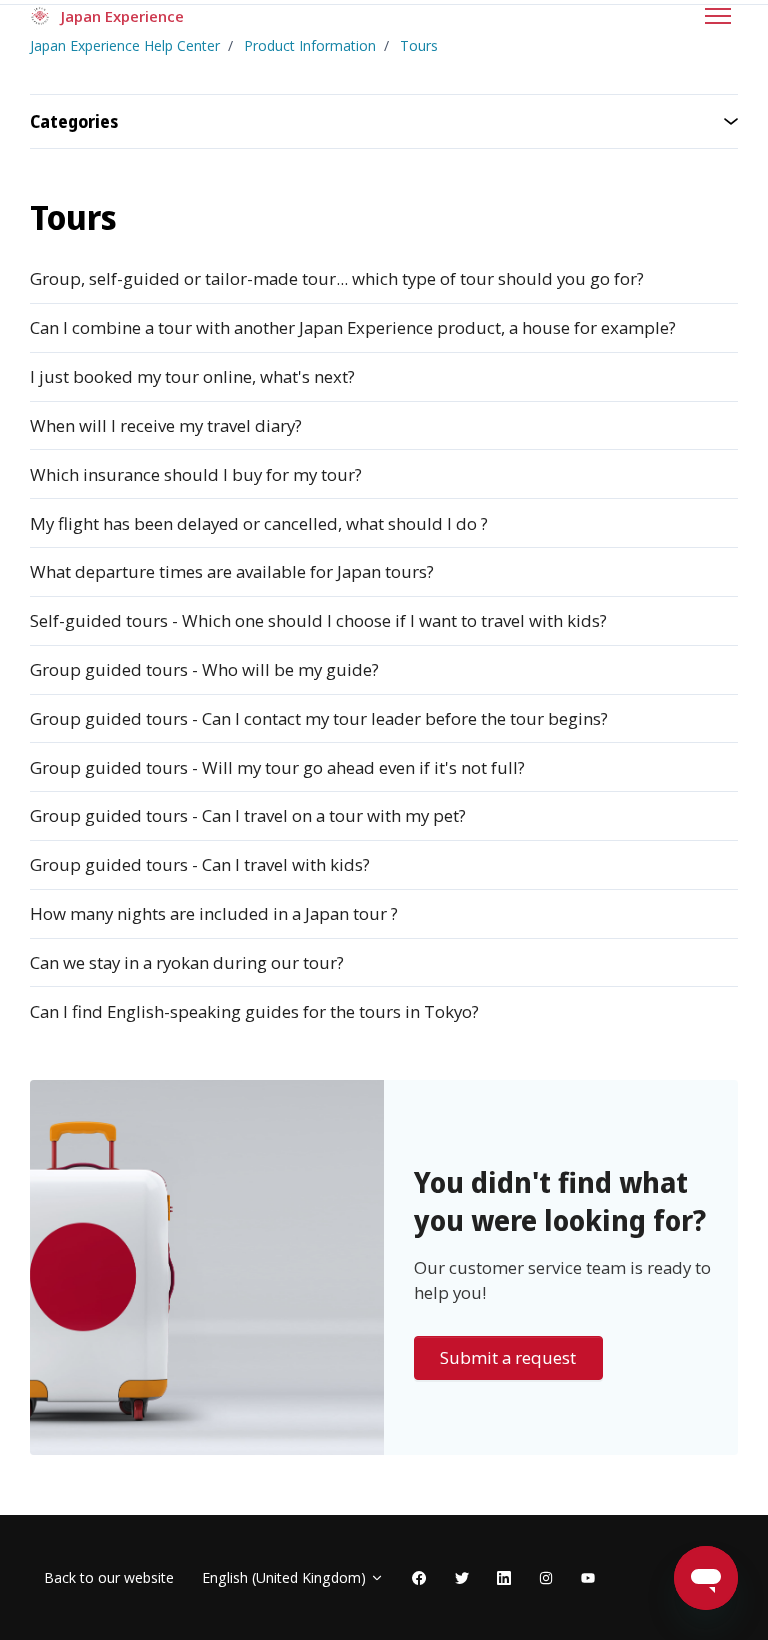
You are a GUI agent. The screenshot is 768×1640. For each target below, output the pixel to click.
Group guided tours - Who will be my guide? (204, 669)
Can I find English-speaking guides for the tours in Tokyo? (254, 1011)
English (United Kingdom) (286, 1577)
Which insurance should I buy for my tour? (196, 474)
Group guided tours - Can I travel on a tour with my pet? (248, 815)
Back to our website (109, 1577)
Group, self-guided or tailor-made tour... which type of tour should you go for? (337, 278)
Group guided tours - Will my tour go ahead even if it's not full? (277, 767)
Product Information (310, 45)
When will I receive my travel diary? (166, 425)
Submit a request (508, 1357)
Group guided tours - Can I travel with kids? (200, 864)
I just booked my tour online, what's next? (192, 376)
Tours (419, 45)
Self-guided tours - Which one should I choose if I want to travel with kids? (318, 620)
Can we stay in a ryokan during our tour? (187, 962)
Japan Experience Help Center (125, 45)
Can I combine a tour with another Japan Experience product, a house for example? (353, 327)
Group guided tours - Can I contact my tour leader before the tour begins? (319, 718)
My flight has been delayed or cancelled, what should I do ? (259, 523)
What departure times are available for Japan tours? (232, 571)
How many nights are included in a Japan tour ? (214, 913)
